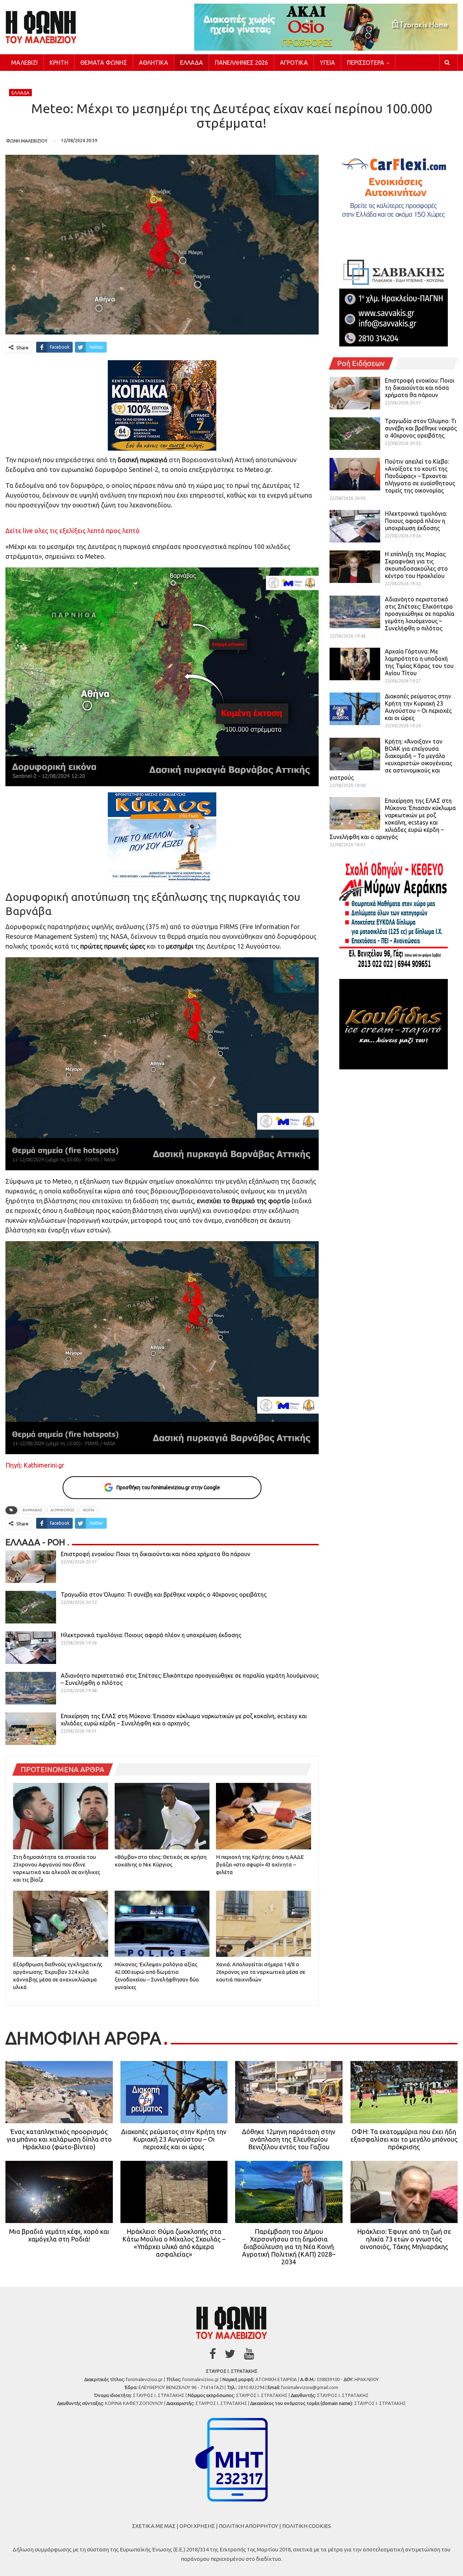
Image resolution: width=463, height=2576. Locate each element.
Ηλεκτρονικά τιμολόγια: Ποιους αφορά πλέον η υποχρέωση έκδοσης (151, 1635)
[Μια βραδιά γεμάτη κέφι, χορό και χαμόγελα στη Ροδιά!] (59, 2192)
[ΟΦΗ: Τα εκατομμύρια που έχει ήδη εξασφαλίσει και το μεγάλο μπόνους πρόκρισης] (404, 2092)
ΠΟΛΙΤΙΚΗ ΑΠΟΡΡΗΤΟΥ (249, 2526)
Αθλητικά (154, 63)
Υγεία (327, 63)
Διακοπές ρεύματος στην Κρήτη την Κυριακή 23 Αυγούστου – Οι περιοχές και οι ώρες (174, 2139)
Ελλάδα (192, 63)
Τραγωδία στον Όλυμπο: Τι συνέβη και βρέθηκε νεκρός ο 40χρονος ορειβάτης (164, 1594)
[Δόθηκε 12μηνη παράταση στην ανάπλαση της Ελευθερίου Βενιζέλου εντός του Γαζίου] (289, 2092)
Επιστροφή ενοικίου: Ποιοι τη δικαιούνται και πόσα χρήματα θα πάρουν (156, 1554)
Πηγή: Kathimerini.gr (35, 1465)
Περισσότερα (366, 63)
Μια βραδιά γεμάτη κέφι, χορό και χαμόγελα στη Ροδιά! (59, 2235)
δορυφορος (63, 1510)
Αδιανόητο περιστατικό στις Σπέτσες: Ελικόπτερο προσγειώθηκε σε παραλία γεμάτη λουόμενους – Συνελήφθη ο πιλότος (420, 614)
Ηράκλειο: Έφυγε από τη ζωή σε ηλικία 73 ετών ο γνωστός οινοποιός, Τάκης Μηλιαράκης (404, 2239)
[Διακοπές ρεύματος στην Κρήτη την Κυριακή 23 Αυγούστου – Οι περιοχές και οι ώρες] (355, 709)
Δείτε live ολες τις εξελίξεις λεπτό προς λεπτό (73, 531)
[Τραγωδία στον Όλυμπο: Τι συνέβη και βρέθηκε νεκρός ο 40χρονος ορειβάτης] (31, 1607)
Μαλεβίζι (24, 63)
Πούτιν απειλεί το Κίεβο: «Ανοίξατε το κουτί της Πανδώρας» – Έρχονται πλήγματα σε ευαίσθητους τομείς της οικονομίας (420, 476)
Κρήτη (59, 63)
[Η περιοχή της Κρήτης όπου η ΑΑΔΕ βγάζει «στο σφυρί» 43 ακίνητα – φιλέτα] (264, 1816)
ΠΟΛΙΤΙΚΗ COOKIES (307, 2526)
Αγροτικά (294, 63)
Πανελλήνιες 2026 (241, 63)
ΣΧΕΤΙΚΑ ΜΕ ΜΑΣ (154, 2526)
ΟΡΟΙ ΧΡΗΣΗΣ (197, 2526)
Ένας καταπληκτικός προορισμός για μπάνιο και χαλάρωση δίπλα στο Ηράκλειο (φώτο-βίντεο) (59, 2139)
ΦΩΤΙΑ (89, 1510)
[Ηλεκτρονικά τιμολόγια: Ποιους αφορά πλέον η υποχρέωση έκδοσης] (31, 1648)
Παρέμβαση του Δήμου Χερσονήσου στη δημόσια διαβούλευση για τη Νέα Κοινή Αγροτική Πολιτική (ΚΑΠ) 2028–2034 (289, 2247)
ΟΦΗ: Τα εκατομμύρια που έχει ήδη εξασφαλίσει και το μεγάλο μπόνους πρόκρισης (404, 2139)
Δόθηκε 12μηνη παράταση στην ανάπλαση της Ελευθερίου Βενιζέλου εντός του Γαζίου (289, 2139)
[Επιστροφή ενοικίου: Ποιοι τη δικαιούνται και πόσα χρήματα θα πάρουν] (31, 1567)
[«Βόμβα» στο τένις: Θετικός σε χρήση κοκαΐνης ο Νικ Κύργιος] (162, 1816)
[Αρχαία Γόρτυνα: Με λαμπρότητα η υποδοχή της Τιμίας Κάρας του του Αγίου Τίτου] (355, 664)
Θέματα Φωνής (104, 63)
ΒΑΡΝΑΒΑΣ (32, 1510)
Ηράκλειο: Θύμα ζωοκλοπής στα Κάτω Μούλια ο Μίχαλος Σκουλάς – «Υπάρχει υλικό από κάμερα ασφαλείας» (174, 2243)
